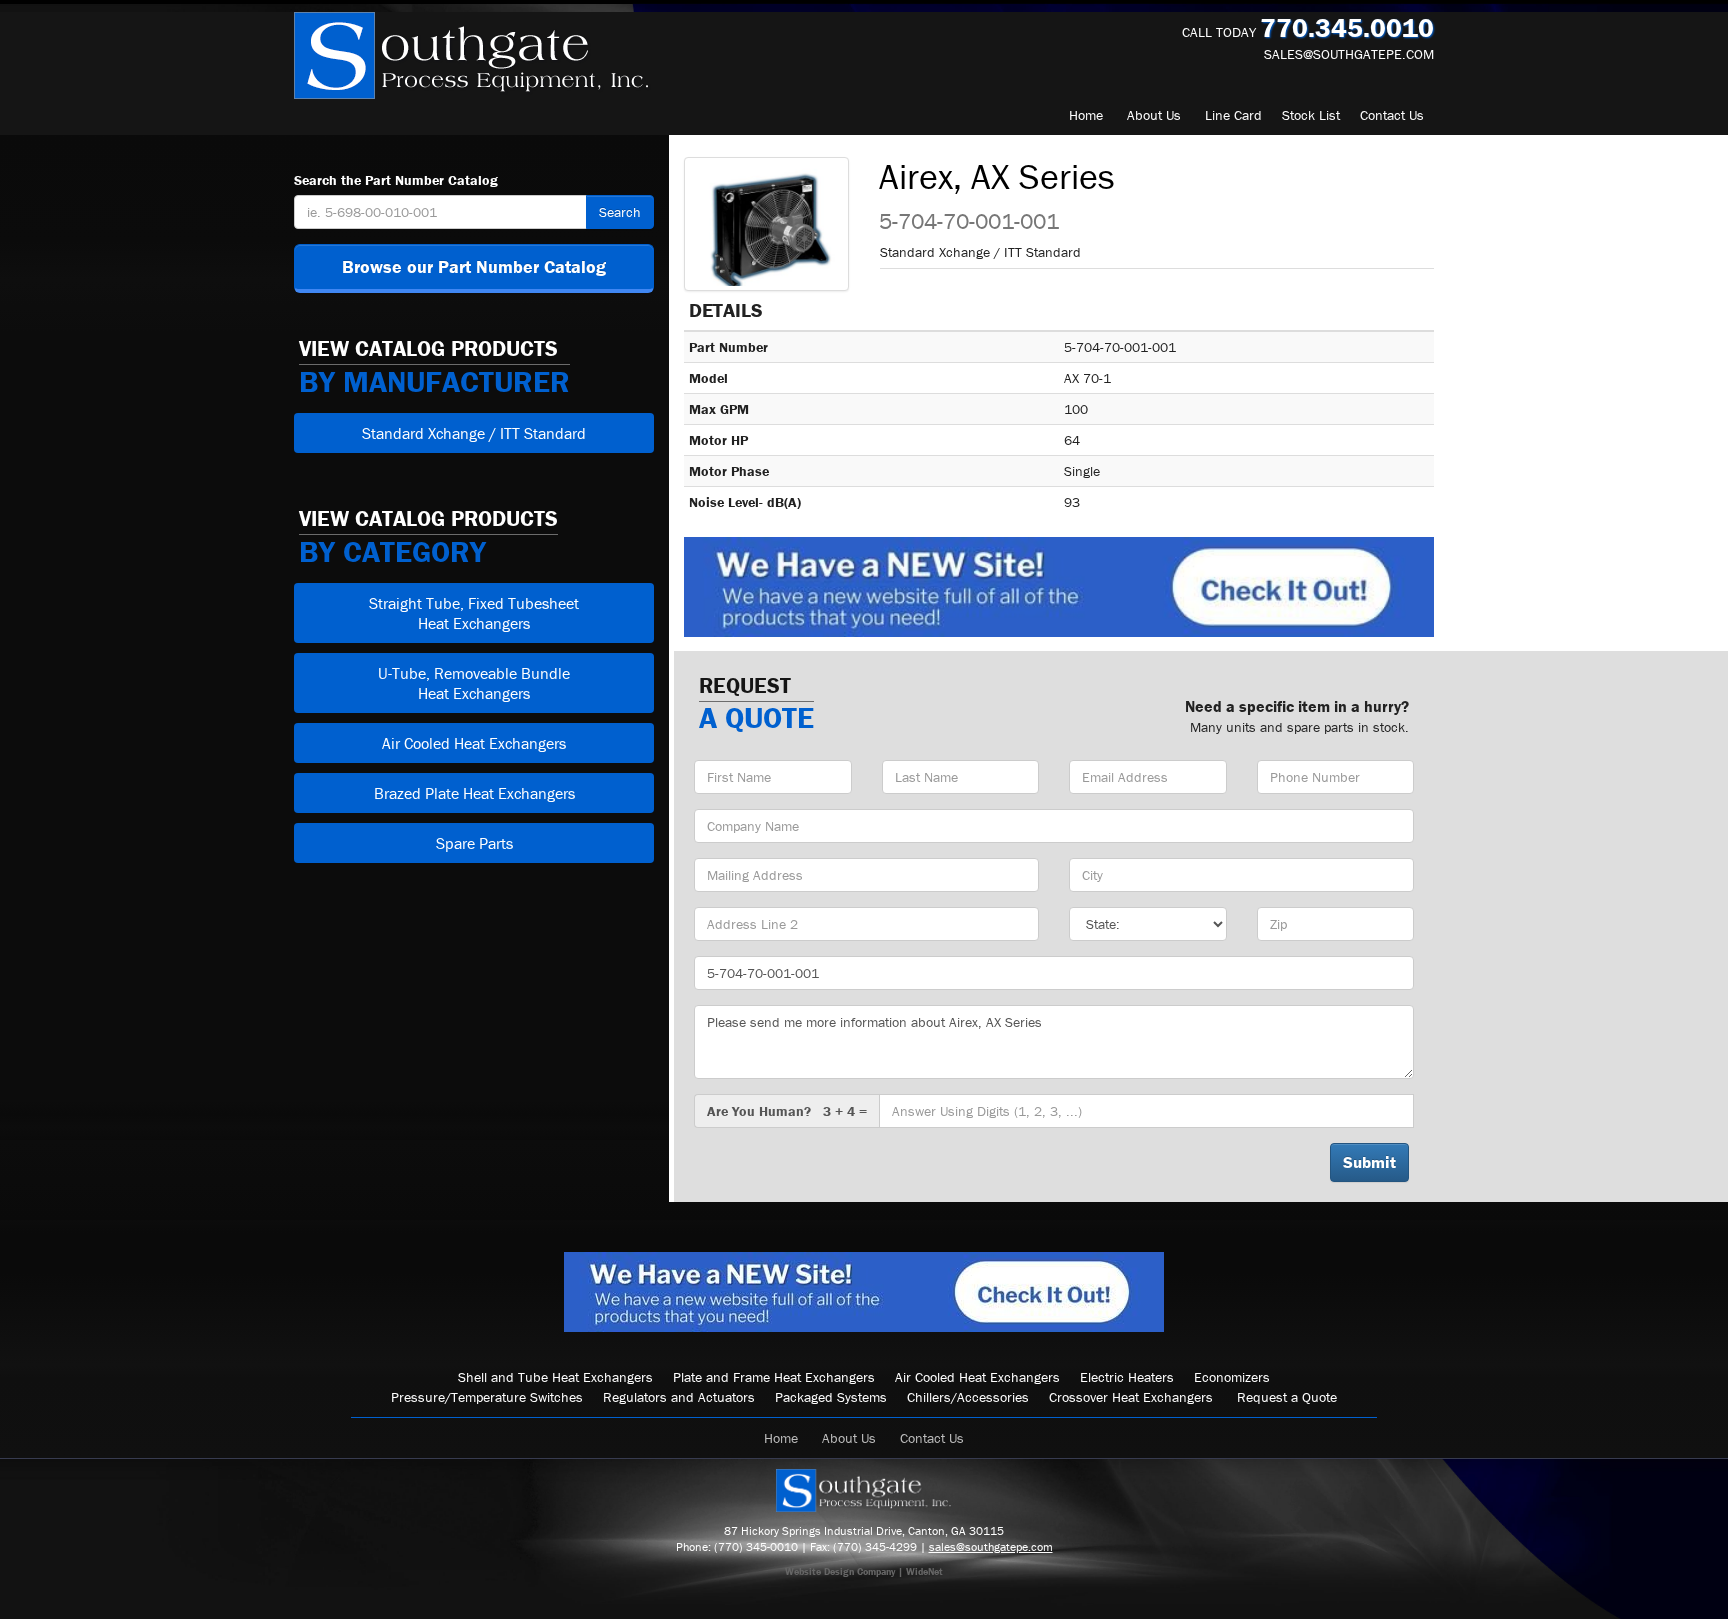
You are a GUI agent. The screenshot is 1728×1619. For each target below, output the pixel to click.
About (1154, 115)
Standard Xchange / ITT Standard (474, 433)
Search (620, 212)
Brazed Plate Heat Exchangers (474, 793)
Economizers (1232, 1377)
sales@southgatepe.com (1349, 54)
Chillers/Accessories (968, 1397)
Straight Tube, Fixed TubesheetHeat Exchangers (474, 613)
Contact (1392, 115)
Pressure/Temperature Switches (487, 1397)
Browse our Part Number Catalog (474, 266)
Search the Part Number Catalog (396, 180)
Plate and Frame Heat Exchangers (774, 1377)
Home (1086, 115)
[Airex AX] (766, 224)
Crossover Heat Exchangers (1131, 1397)
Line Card (1233, 115)
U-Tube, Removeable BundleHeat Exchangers (474, 683)
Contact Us (932, 1438)
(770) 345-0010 (756, 1546)
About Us (849, 1438)
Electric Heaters (1127, 1377)
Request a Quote (1287, 1397)
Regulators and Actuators (679, 1397)
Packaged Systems (831, 1397)
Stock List (1311, 115)
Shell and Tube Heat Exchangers (555, 1377)
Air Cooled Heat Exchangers (474, 743)
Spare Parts (474, 843)
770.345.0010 (1347, 27)
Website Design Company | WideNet (864, 1571)
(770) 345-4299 (875, 1546)
